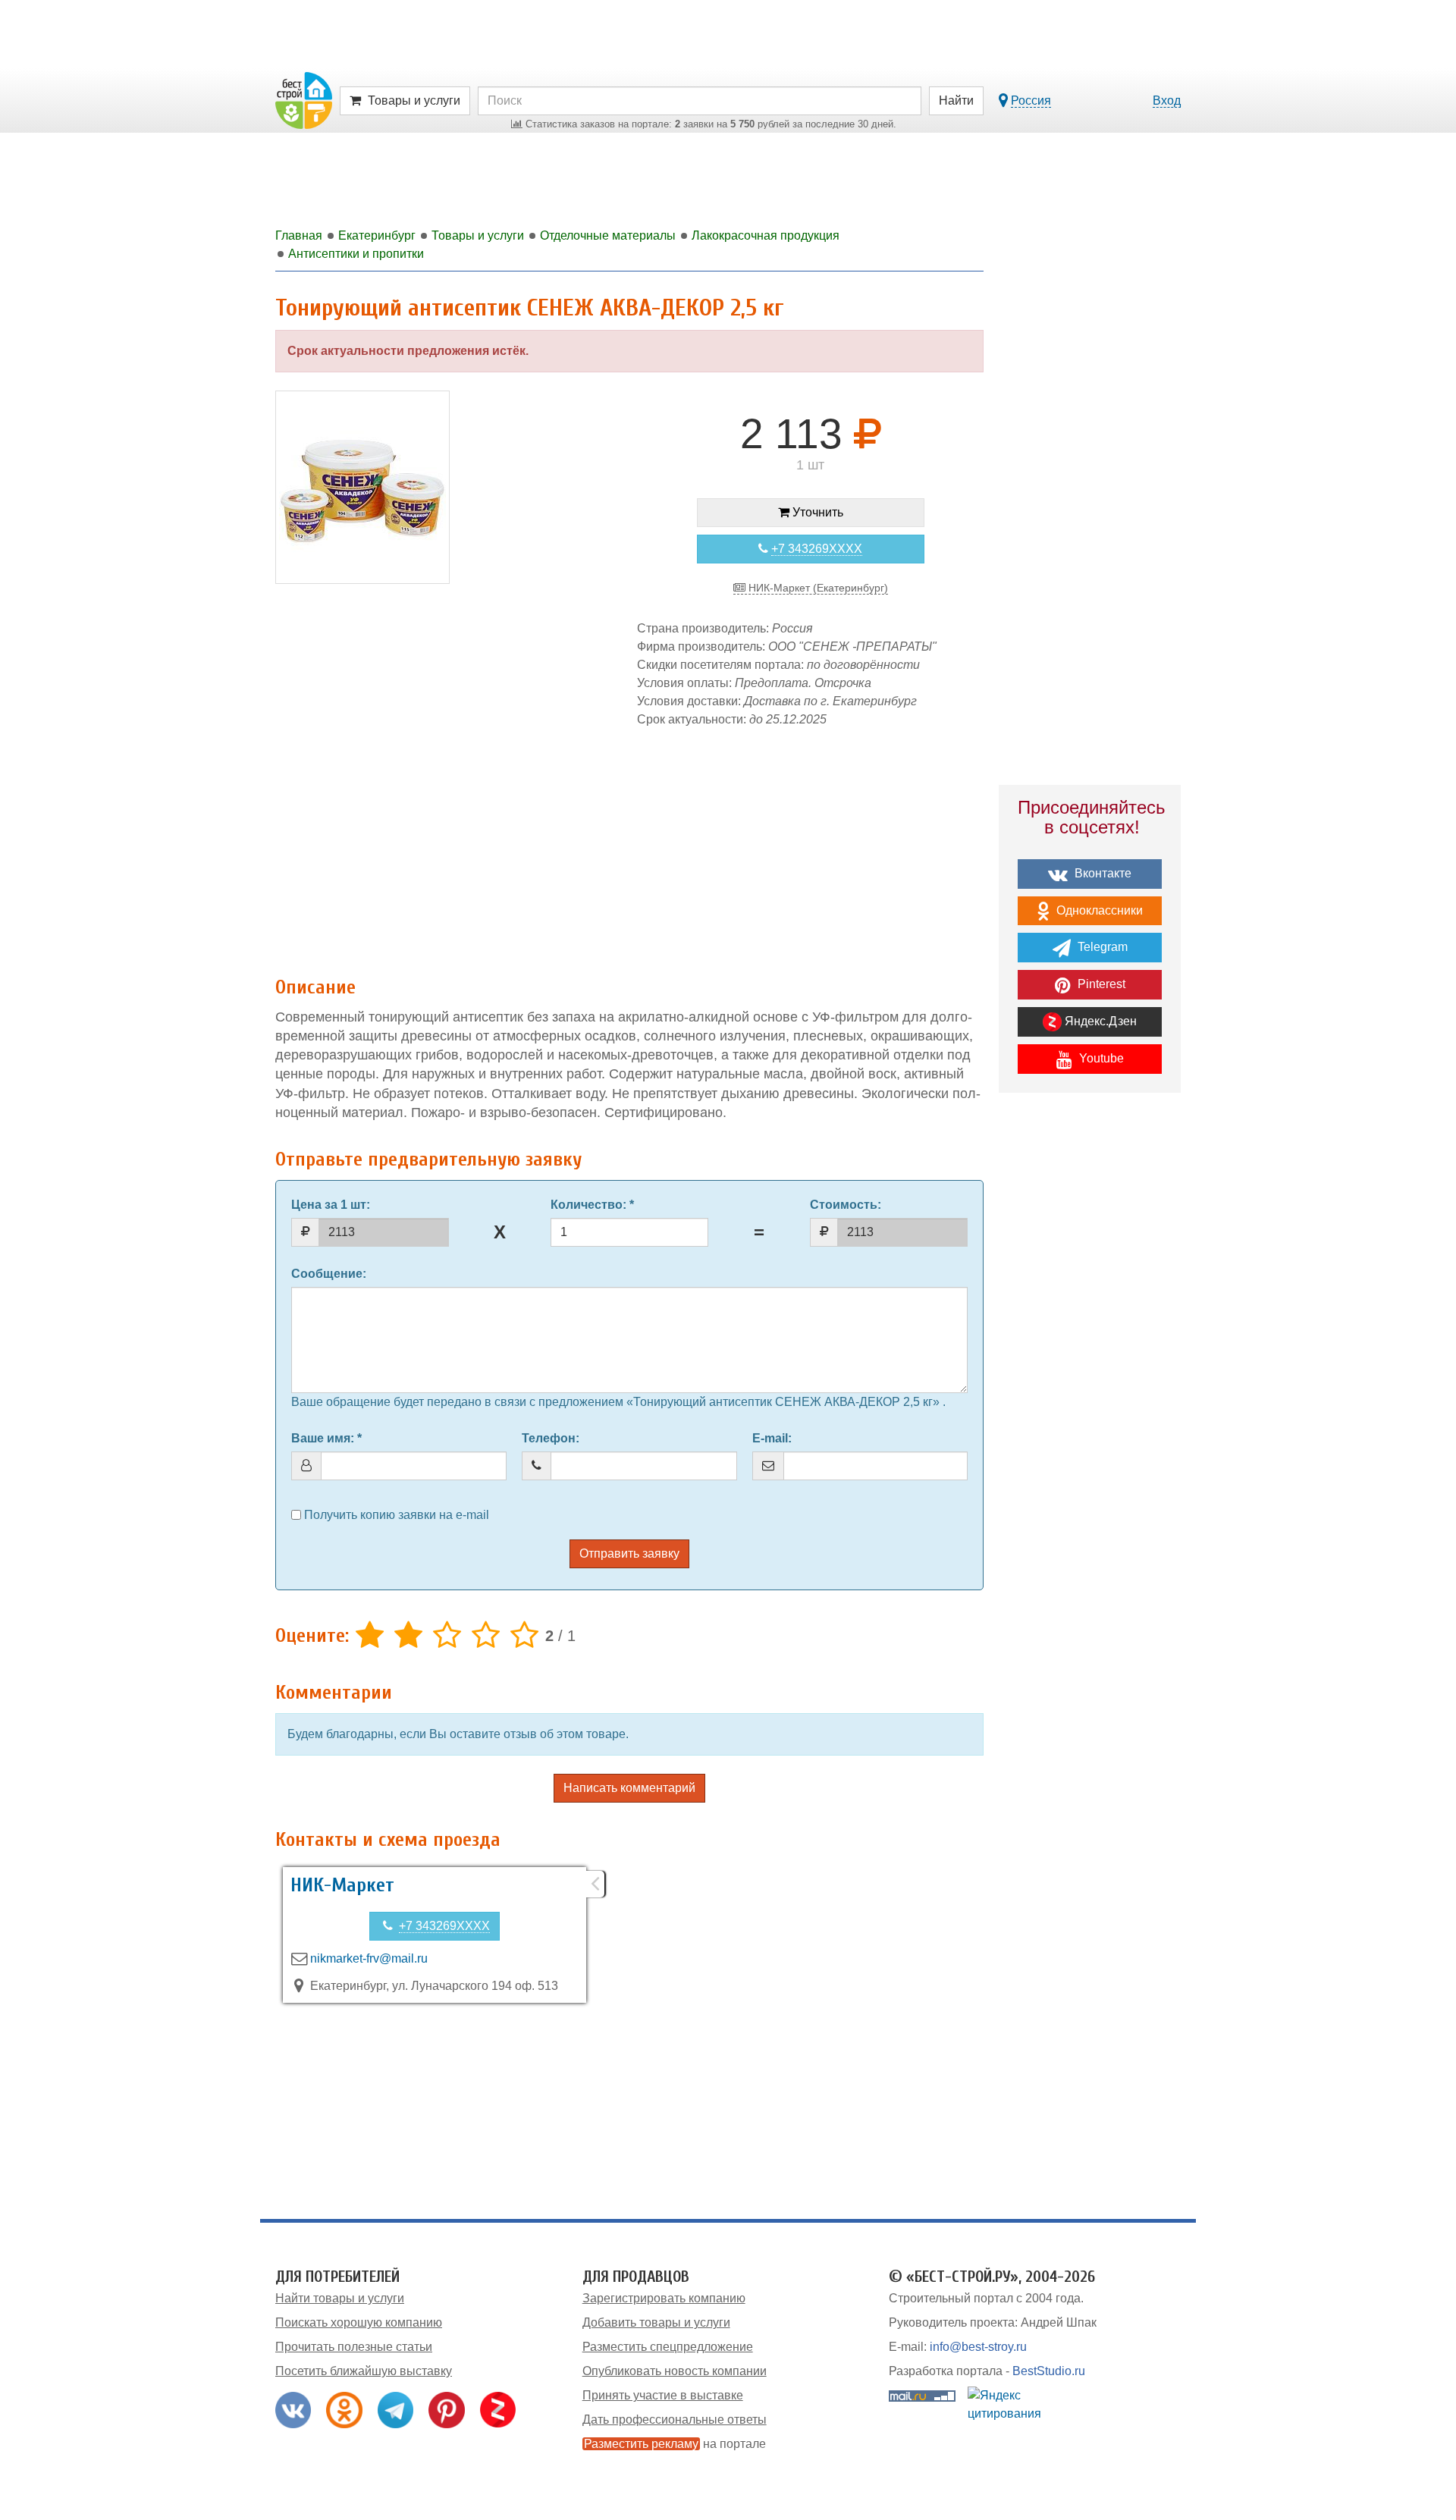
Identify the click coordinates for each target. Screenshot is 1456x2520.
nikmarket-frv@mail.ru (369, 1958)
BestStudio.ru (1049, 2371)
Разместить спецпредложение (668, 2347)
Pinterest (1100, 984)
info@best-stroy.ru (978, 2347)
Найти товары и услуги (340, 2298)
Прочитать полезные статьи (354, 2347)
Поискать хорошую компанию (359, 2322)
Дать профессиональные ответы (675, 2420)
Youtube (1100, 1058)
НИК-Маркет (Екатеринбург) (817, 588)
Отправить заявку (629, 1553)
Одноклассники (1098, 910)
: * (592, 1205)
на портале (675, 2444)
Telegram (1101, 947)
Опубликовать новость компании (675, 2371)
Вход (1167, 100)
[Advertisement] (629, 844)
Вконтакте (1101, 873)
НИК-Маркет (342, 1885)
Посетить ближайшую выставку (364, 2371)
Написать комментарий (629, 1788)
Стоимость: (846, 1205)
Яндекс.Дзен (1099, 1021)
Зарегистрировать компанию (664, 2298)
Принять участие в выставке (663, 2395)
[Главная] (304, 100)
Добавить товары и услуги (656, 2322)
